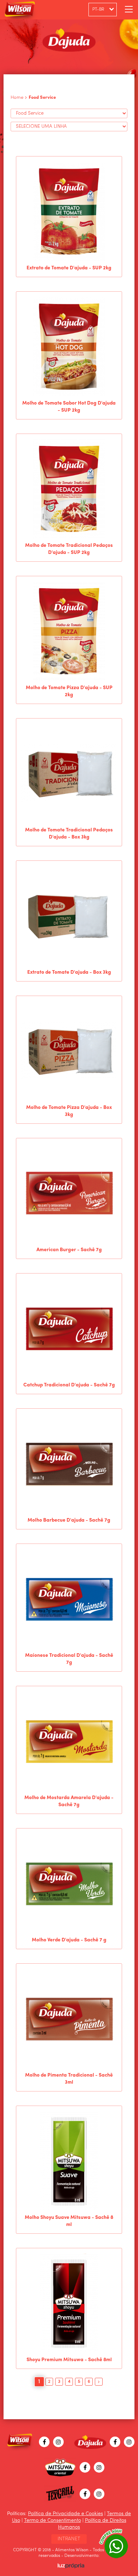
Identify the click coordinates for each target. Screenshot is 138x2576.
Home (17, 98)
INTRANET (69, 2539)
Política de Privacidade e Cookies (65, 2514)
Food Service (42, 98)
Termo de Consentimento (53, 2520)
